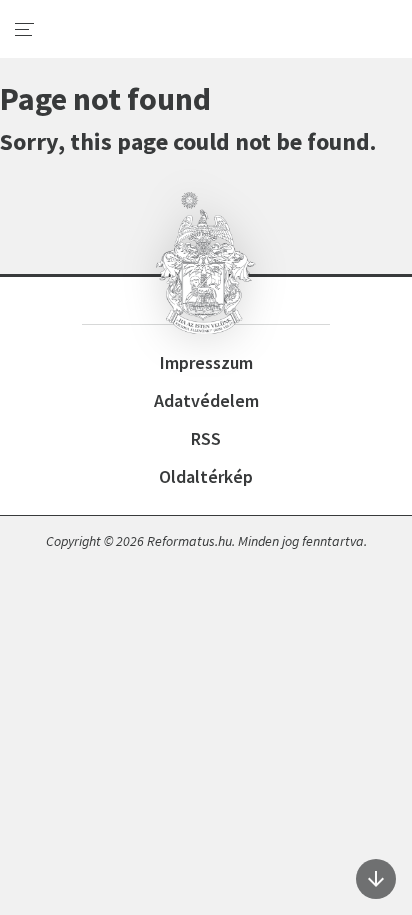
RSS (206, 438)
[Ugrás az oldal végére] (376, 879)
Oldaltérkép (206, 476)
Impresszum (206, 362)
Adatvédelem (206, 400)
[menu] (25, 30)
